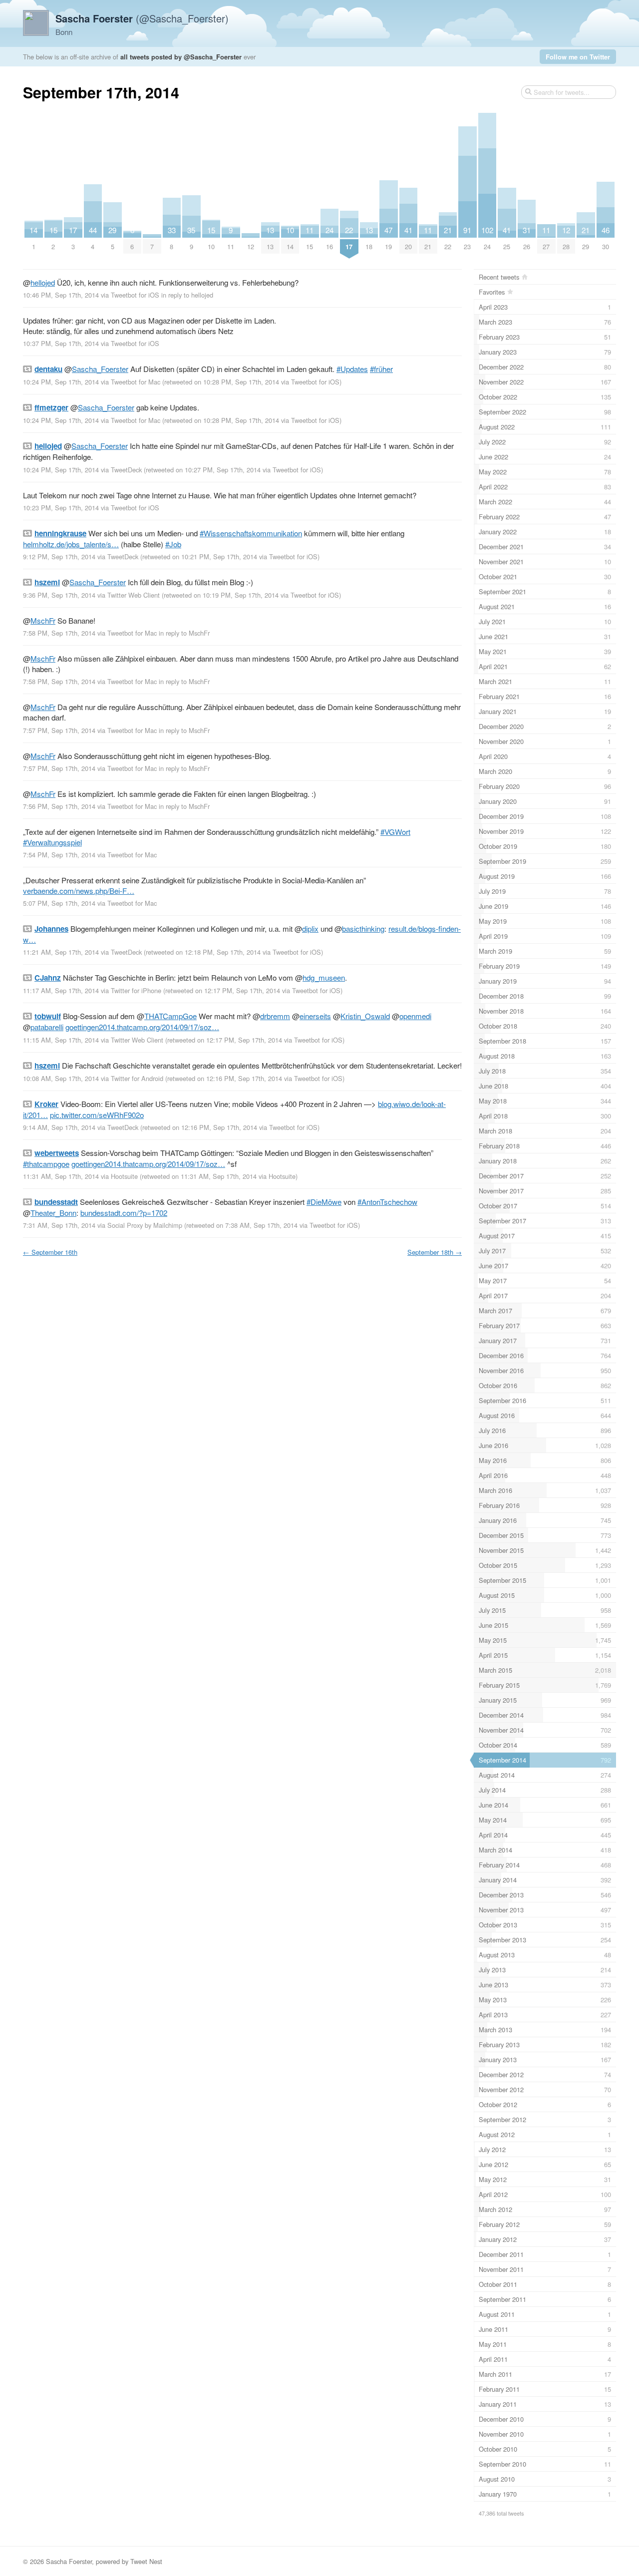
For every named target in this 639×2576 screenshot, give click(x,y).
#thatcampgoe (46, 1164)
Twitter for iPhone (136, 990)
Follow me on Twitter (578, 57)
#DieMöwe (324, 1202)
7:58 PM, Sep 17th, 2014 (59, 633)
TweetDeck (126, 470)
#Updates (352, 369)
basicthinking (363, 928)
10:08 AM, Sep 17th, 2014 (61, 1078)
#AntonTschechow (387, 1202)
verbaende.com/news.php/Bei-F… (79, 891)
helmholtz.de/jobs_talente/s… (71, 544)
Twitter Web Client (134, 595)
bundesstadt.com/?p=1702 (124, 1213)
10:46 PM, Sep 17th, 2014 (61, 295)
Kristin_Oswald (365, 1016)
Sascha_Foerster (100, 369)
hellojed (43, 282)
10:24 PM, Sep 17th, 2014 (61, 382)
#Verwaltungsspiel (52, 842)
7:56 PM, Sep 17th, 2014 (59, 806)
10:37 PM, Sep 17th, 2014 (61, 343)
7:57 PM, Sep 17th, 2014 (59, 730)
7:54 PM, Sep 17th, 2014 (59, 855)
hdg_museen (324, 977)
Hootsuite (124, 1176)
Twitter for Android (137, 1078)
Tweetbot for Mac (136, 382)
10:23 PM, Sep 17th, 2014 (61, 508)
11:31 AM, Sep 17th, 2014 (61, 1176)
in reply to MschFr (184, 633)
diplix (310, 928)
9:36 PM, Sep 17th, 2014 (59, 595)
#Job (173, 544)
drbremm (275, 1016)
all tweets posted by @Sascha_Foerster (181, 57)
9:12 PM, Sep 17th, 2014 (59, 556)
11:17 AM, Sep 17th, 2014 (61, 990)
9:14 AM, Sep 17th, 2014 (59, 1127)
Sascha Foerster (69, 2561)
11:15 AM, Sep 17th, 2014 (61, 1040)
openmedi (415, 1016)
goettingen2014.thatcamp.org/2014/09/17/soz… (142, 1027)
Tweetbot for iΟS (135, 295)
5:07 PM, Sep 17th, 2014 (59, 903)
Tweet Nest (146, 2561)
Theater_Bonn (53, 1213)
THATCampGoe (170, 1016)
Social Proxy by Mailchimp (145, 1225)
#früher (381, 369)
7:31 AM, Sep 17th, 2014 (59, 1225)
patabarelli (47, 1027)
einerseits (315, 1016)
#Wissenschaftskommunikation (251, 533)
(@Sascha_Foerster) (142, 18)
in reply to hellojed (187, 295)
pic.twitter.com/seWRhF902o (97, 1115)
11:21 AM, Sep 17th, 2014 (61, 952)
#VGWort (395, 832)
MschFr (43, 620)
